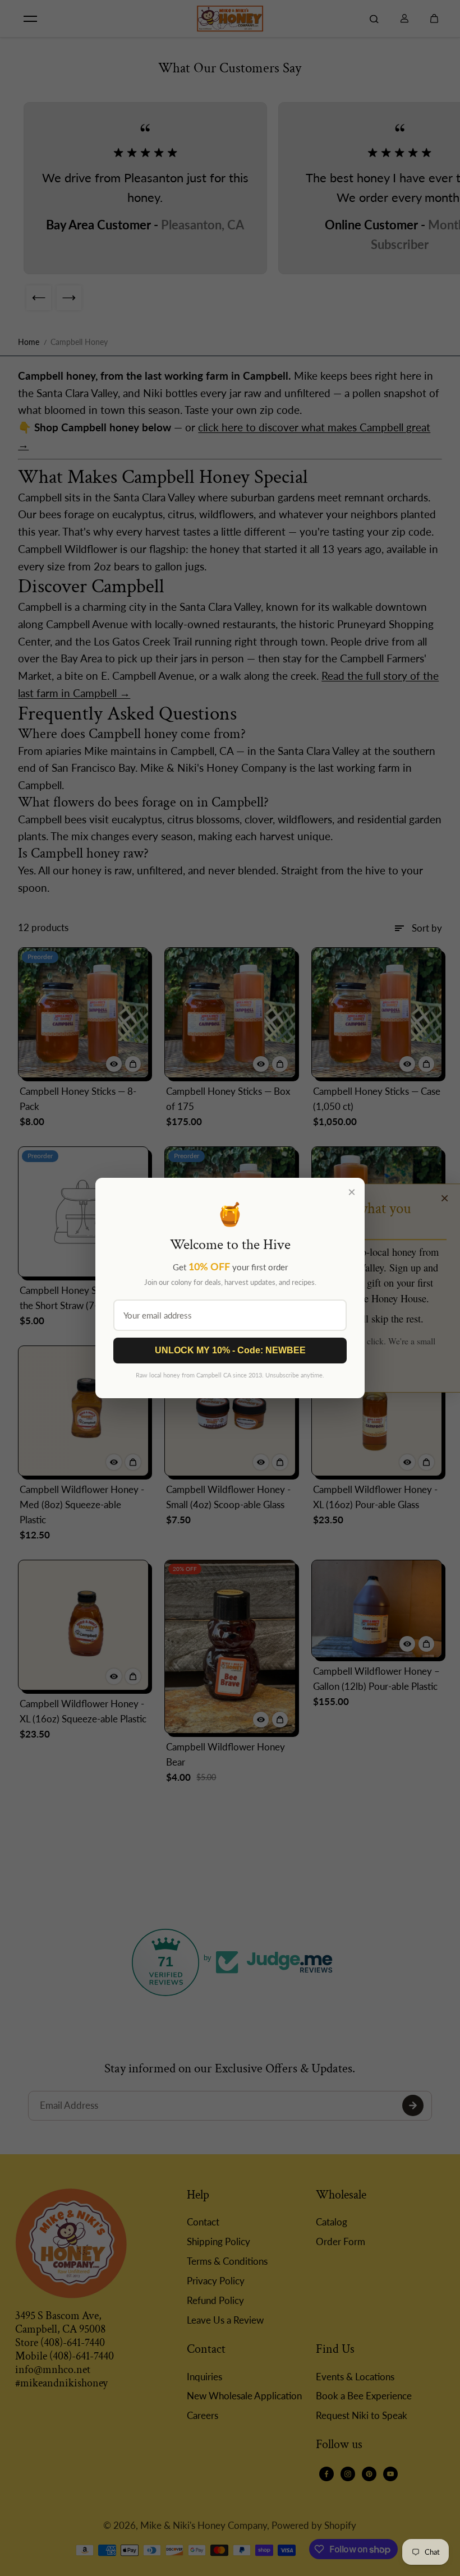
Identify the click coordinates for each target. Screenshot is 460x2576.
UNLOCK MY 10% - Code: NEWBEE (230, 1350)
